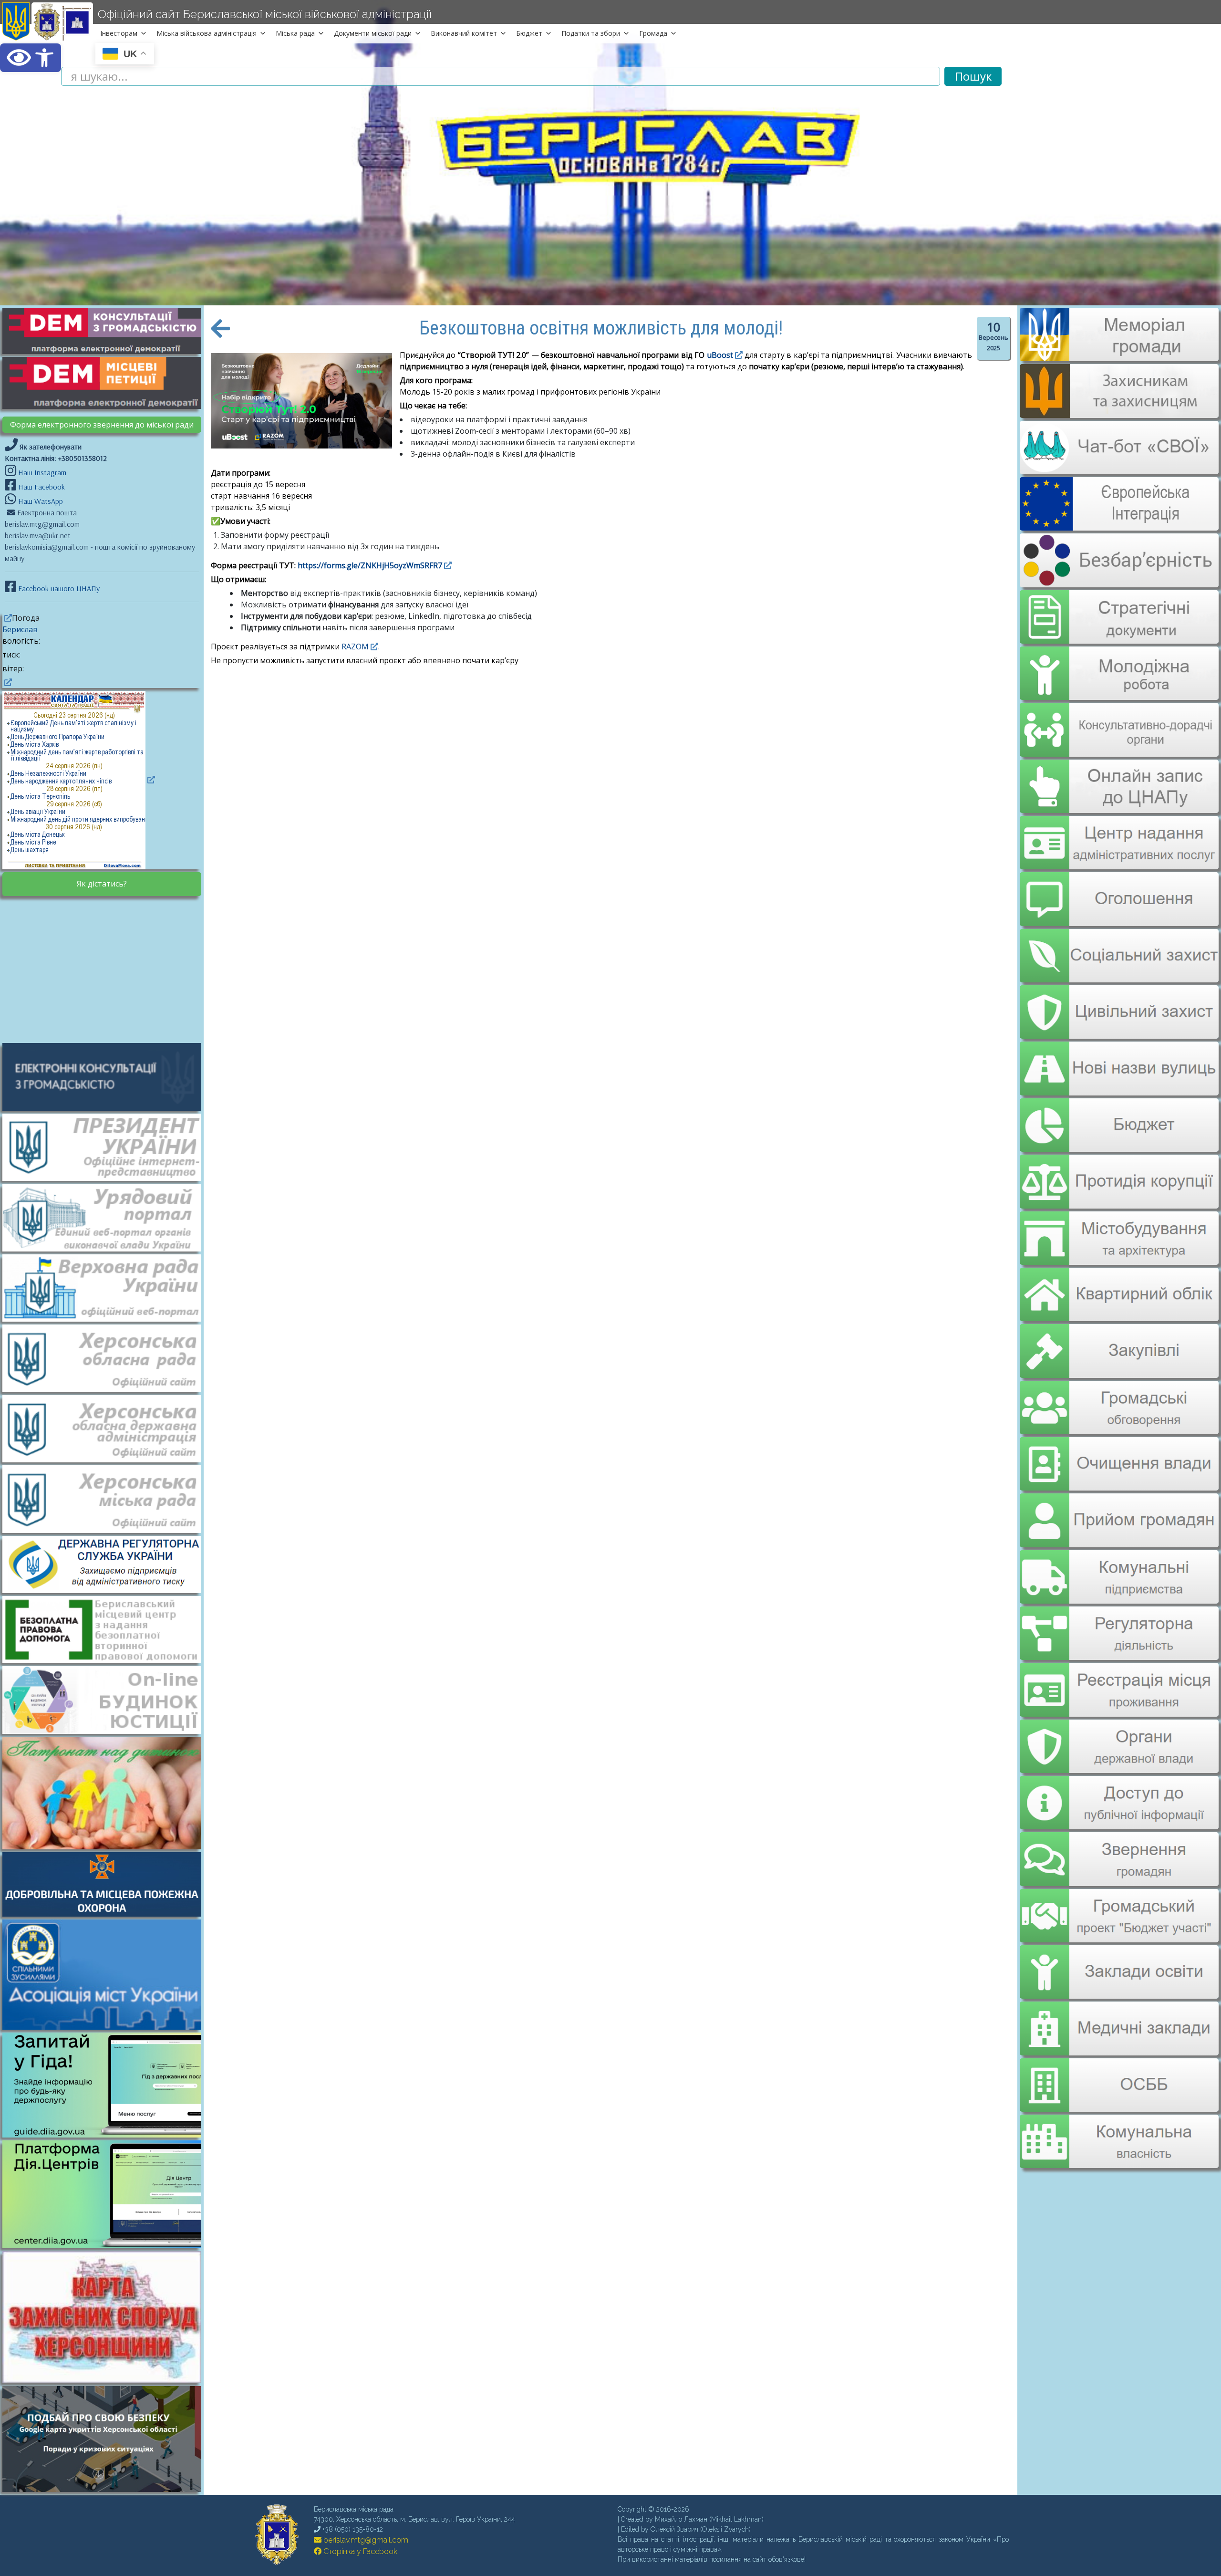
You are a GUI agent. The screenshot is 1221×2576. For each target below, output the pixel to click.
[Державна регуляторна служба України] (107, 1564)
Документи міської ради (373, 33)
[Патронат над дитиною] (107, 1792)
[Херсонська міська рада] (107, 1498)
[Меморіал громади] (1119, 357)
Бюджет (529, 33)
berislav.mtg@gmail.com (365, 2540)
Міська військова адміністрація (207, 33)
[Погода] (7, 618)
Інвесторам (119, 33)
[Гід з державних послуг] (107, 2135)
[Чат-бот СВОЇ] (1119, 469)
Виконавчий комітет (464, 33)
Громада (653, 33)
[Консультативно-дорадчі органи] (1119, 722)
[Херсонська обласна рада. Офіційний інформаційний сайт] (107, 1357)
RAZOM (355, 647)
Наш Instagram (42, 472)
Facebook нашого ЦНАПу (58, 588)
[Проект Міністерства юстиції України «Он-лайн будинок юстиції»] (107, 1699)
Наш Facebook (41, 487)
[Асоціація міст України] (107, 1974)
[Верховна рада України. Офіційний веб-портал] (107, 1287)
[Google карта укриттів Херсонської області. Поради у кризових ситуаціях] (107, 2489)
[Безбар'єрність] (1119, 580)
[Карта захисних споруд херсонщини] (107, 2380)
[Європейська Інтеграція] (1119, 524)
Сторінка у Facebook (359, 2551)
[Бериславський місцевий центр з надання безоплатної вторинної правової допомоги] (107, 1629)
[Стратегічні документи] (1119, 611)
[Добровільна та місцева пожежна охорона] (107, 1884)
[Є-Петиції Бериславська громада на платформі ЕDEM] (107, 382)
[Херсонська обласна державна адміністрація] (107, 1428)
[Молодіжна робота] (1119, 667)
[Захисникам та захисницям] (1119, 413)
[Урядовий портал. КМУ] (107, 1217)
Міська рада (295, 33)
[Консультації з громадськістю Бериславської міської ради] (107, 1076)
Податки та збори (591, 33)
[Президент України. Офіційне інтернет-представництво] (107, 1147)
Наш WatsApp (40, 501)
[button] (31, 58)
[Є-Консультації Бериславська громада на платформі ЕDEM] (107, 330)
